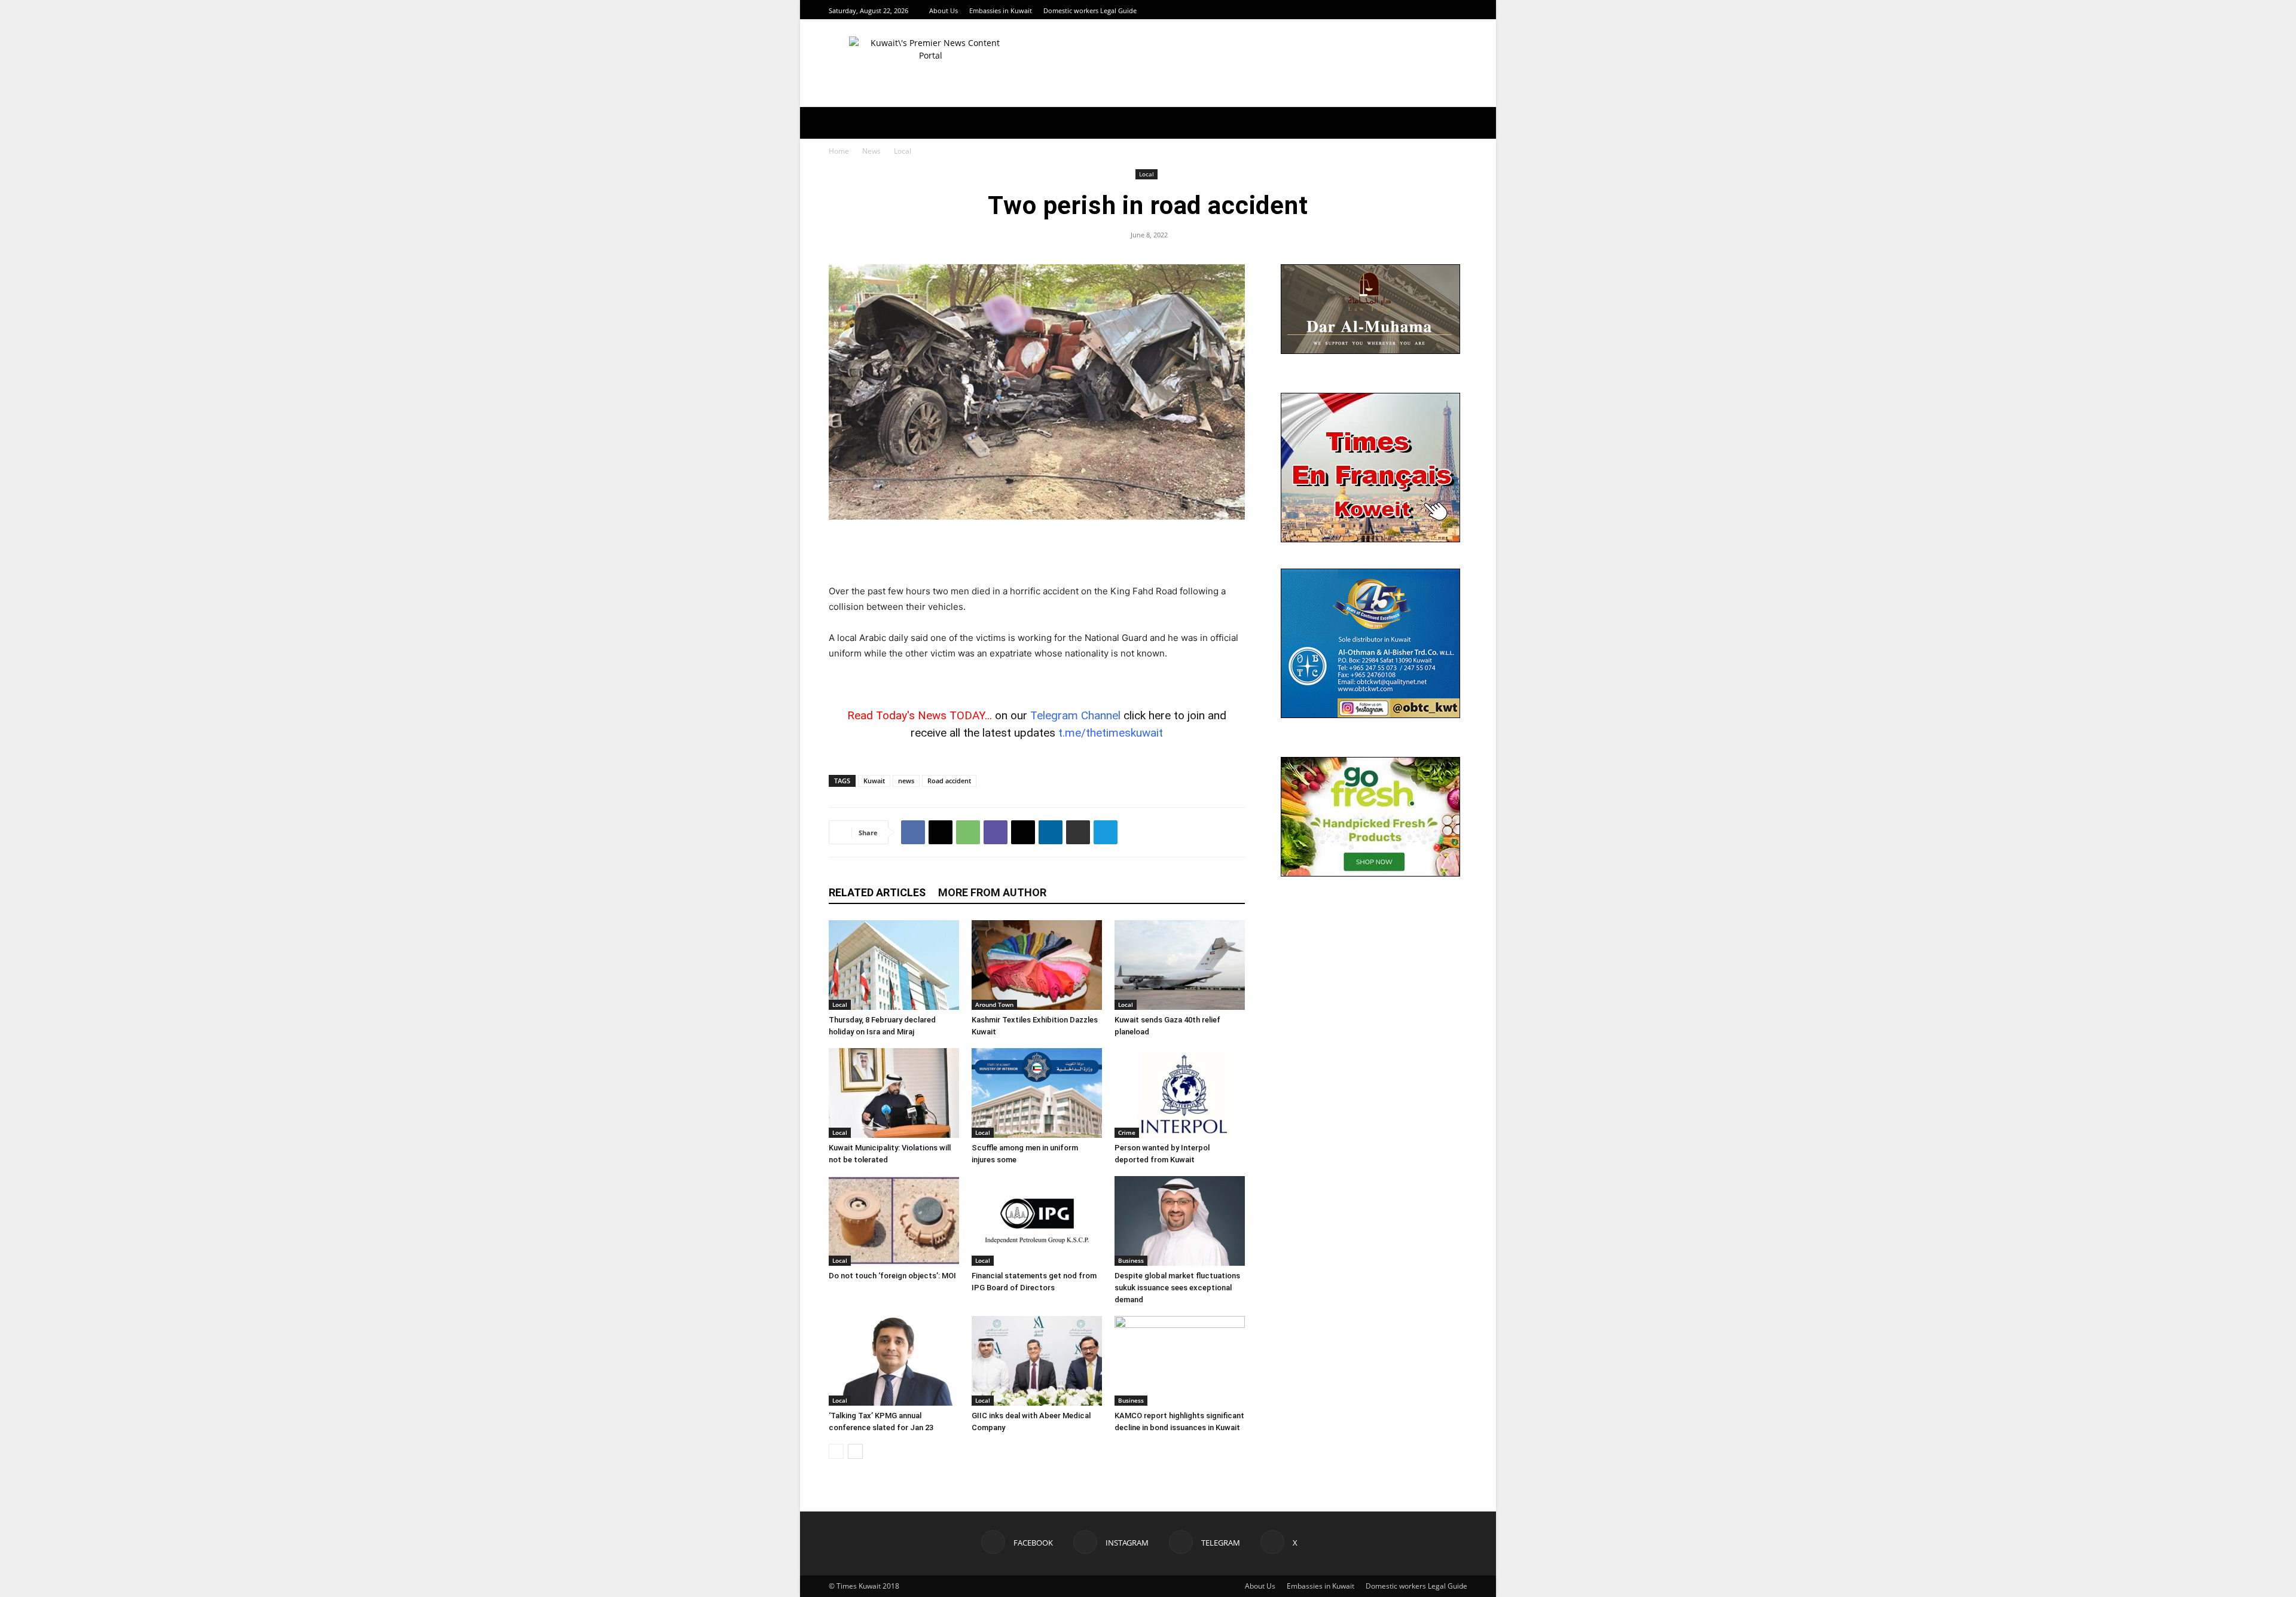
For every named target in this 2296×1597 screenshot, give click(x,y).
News (871, 151)
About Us (944, 10)
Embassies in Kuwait (1001, 10)
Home (839, 151)
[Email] (1023, 832)
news (906, 781)
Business (1131, 1260)
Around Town (994, 1004)
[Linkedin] (1051, 832)
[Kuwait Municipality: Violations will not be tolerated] (894, 1093)
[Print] (1078, 832)
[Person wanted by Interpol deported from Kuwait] (1180, 1093)
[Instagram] (1431, 10)
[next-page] (855, 1451)
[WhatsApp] (968, 832)
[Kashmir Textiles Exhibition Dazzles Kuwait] (1037, 965)
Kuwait (874, 781)
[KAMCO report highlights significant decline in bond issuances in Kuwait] (1180, 1361)
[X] (1461, 10)
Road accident (949, 781)
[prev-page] (836, 1451)
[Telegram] (1446, 10)
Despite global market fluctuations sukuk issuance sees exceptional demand (1177, 1288)
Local (1147, 174)
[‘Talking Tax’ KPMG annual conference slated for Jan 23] (894, 1361)
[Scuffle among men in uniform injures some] (1037, 1093)
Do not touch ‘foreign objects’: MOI (892, 1276)
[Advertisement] (1037, 553)
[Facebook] (1416, 10)
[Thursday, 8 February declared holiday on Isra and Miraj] (894, 965)
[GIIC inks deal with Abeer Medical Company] (1037, 1361)
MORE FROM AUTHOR (992, 892)
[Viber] (996, 832)
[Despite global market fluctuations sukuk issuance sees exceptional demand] (1180, 1221)
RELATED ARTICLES (877, 892)
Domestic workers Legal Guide (1090, 10)
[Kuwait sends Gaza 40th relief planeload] (1180, 965)
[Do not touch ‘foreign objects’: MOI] (894, 1221)
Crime (1127, 1132)
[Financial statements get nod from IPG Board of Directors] (1037, 1221)
